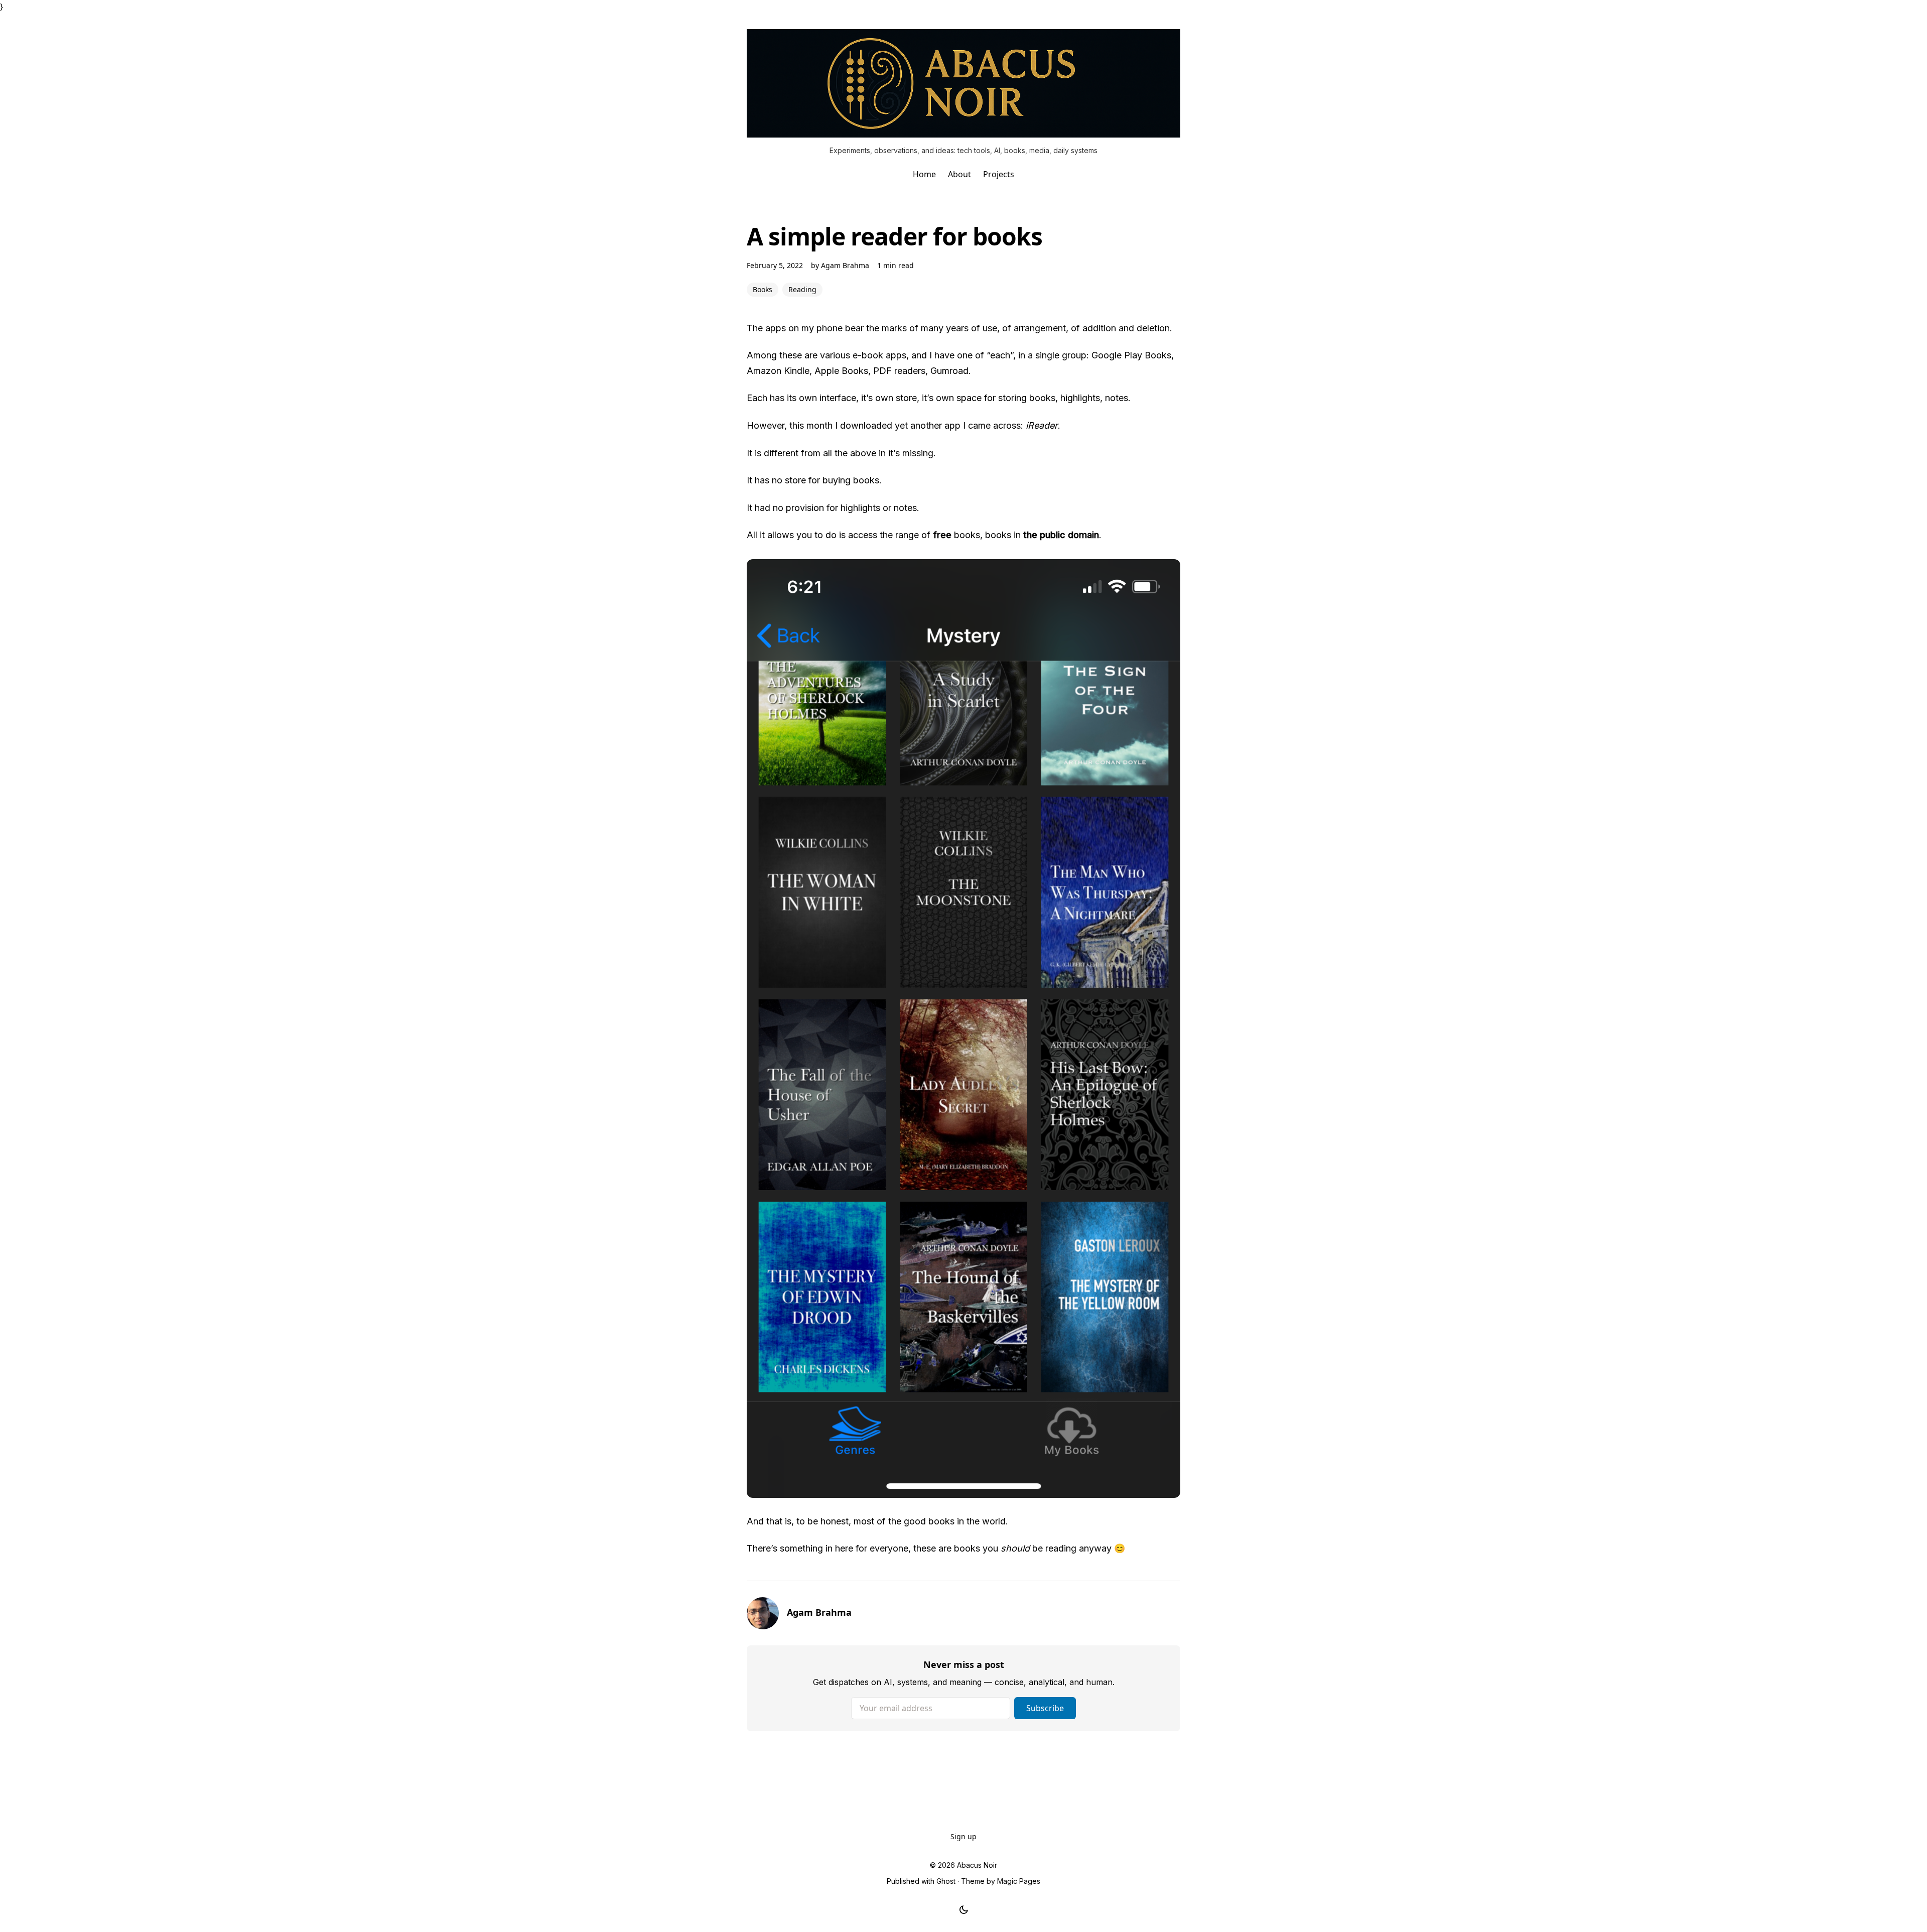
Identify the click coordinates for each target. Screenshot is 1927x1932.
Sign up (963, 1836)
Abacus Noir (977, 1865)
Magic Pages (1019, 1881)
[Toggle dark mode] (964, 1910)
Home (924, 174)
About (959, 174)
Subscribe (1045, 1708)
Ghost (946, 1881)
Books (763, 289)
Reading (802, 289)
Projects (999, 174)
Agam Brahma (845, 265)
